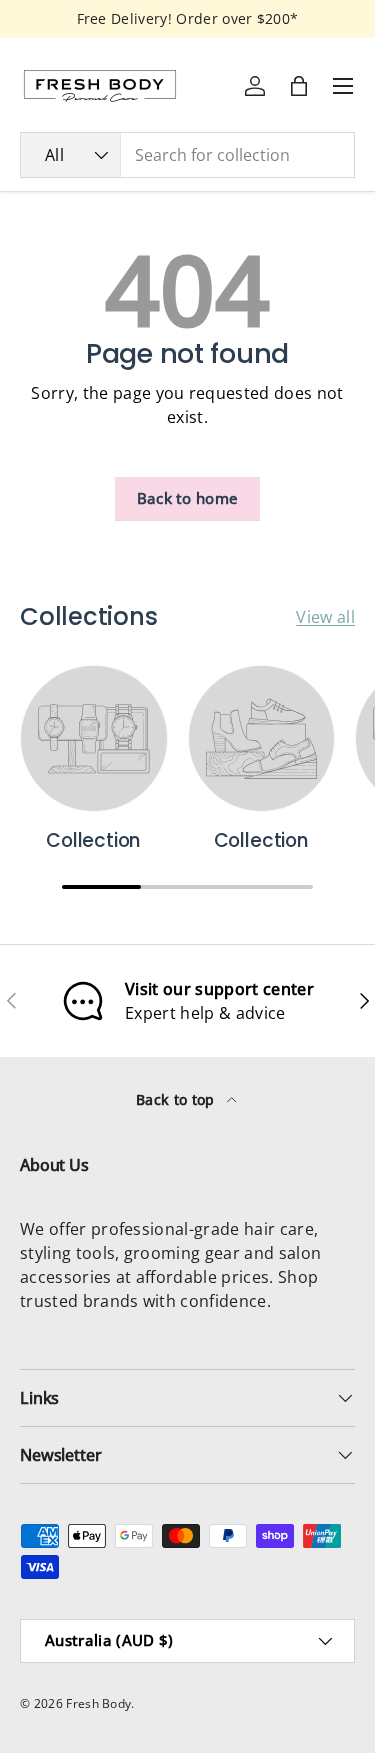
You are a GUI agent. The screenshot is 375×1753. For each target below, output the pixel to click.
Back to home (188, 498)
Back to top (177, 1099)
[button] (299, 86)
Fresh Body (98, 1703)
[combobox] (187, 155)
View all (325, 617)
